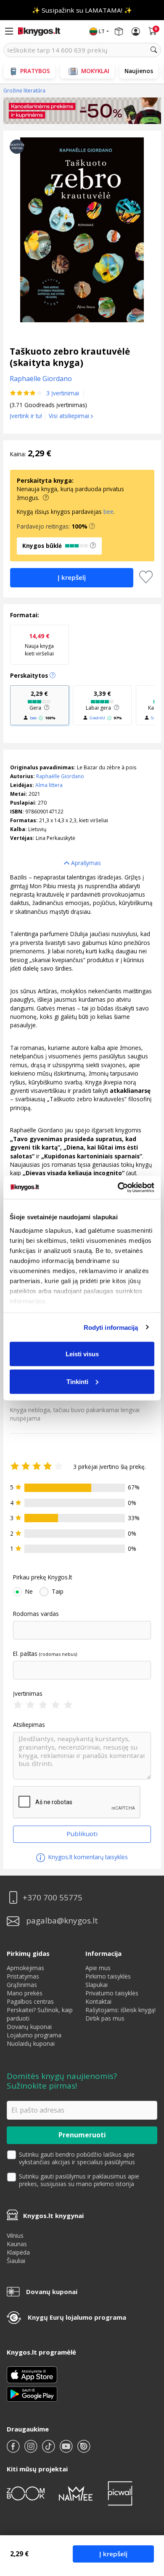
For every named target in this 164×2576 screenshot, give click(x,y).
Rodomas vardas (36, 1614)
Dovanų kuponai (29, 2027)
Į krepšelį (113, 2554)
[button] (92, 526)
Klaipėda (18, 2252)
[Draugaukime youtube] (67, 2450)
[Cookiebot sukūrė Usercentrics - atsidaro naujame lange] (118, 1187)
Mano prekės (25, 1993)
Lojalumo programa (34, 2035)
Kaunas (17, 2244)
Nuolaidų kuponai (31, 2043)
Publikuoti (82, 1834)
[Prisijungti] (136, 32)
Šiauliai (16, 2261)
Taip (58, 1592)
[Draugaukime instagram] (32, 2450)
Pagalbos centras (30, 2001)
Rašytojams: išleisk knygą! (120, 2010)
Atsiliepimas (29, 1725)
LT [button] (102, 31)
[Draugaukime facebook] (14, 2450)
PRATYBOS (35, 71)
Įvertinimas (28, 1694)
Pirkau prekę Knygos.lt (42, 1577)
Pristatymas (23, 1976)
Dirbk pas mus (105, 2018)
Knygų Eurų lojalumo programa (77, 2317)
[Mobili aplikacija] (32, 2393)
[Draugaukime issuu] (84, 2450)
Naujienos (139, 71)
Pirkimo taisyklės (108, 1976)
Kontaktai (98, 2001)
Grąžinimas (22, 1985)
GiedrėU (97, 718)
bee (108, 512)
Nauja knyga (39, 644)
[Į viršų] (147, 2517)
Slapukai (97, 1985)
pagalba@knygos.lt (62, 1921)
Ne (29, 1592)
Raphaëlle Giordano (60, 776)
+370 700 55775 (53, 1898)
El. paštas (25, 1654)
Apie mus (98, 1968)
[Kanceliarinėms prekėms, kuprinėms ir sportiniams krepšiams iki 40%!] (82, 111)
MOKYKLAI (95, 71)
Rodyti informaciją (111, 1327)
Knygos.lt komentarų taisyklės (87, 1857)
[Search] (154, 50)
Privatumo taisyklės (112, 1993)
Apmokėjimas (25, 1968)
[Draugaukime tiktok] (49, 2450)
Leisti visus (82, 1354)
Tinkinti (77, 1381)
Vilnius (15, 2235)
